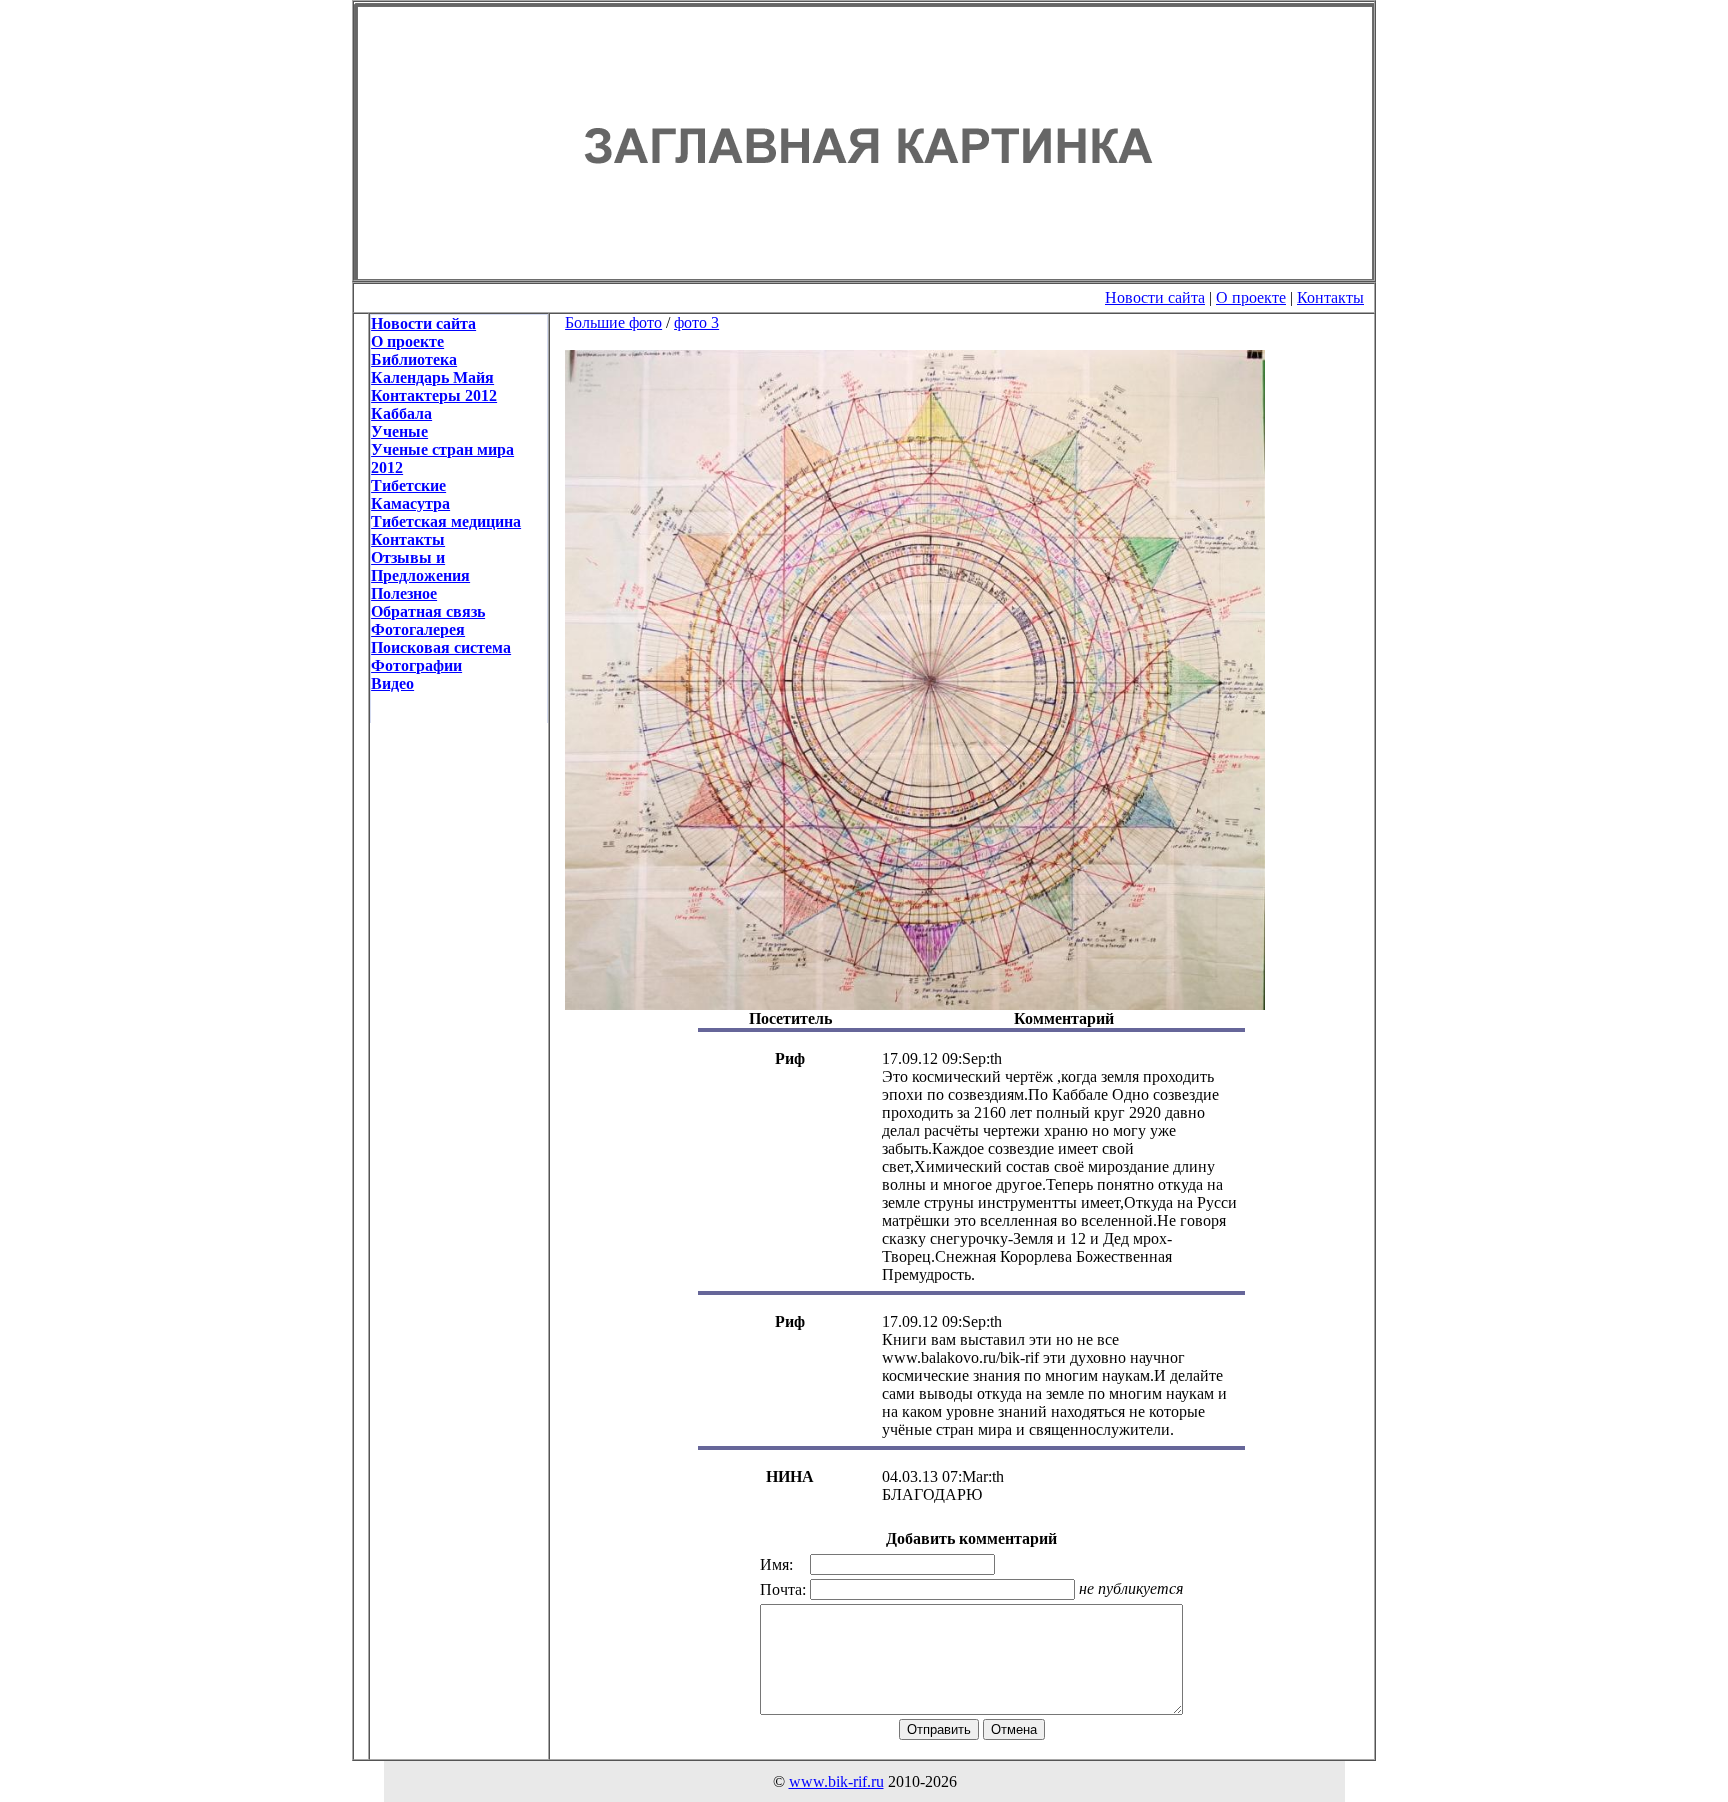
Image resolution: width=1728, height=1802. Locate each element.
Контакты (1330, 297)
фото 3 (696, 322)
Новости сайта (1155, 297)
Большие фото (613, 322)
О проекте (1251, 297)
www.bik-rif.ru (836, 1781)
